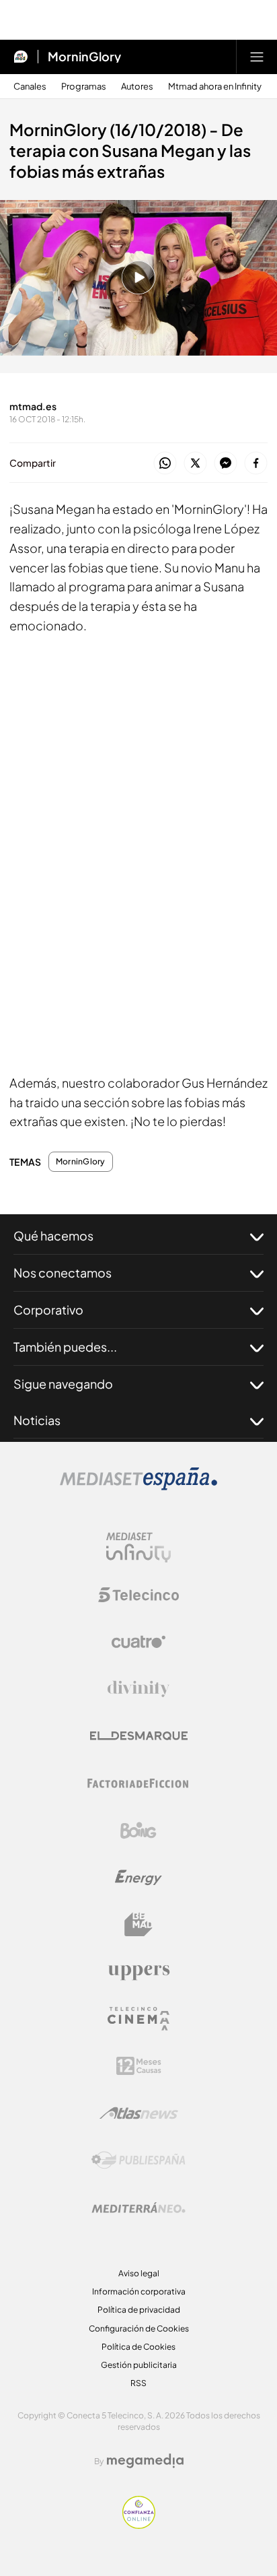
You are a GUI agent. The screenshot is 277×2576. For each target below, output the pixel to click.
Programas (84, 87)
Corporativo (48, 1310)
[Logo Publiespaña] (138, 2160)
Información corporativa (139, 2291)
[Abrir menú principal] (257, 57)
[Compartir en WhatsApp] (165, 464)
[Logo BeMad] (138, 1925)
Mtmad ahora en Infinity (215, 87)
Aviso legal (139, 2273)
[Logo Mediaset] (138, 1486)
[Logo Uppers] (138, 1972)
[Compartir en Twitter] (195, 464)
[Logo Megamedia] (145, 2461)
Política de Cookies (138, 2347)
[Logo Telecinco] (138, 1595)
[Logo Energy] (138, 1878)
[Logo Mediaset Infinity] (138, 1548)
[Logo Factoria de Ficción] (138, 1783)
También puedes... (65, 1347)
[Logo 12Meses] (139, 2066)
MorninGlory (84, 57)
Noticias (37, 1420)
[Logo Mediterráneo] (138, 2208)
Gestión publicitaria (139, 2365)
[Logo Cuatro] (138, 1642)
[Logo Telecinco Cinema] (138, 2019)
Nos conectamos (63, 1273)
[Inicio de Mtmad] (21, 57)
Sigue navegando (63, 1384)
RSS (138, 2383)
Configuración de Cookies (139, 2329)
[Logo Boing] (138, 1830)
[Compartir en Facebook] (256, 464)
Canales (30, 87)
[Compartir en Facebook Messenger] (226, 464)
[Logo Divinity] (138, 1689)
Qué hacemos (53, 1235)
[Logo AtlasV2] (139, 2113)
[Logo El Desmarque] (139, 1736)
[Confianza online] (139, 2525)
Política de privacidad (139, 2310)
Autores (137, 87)
